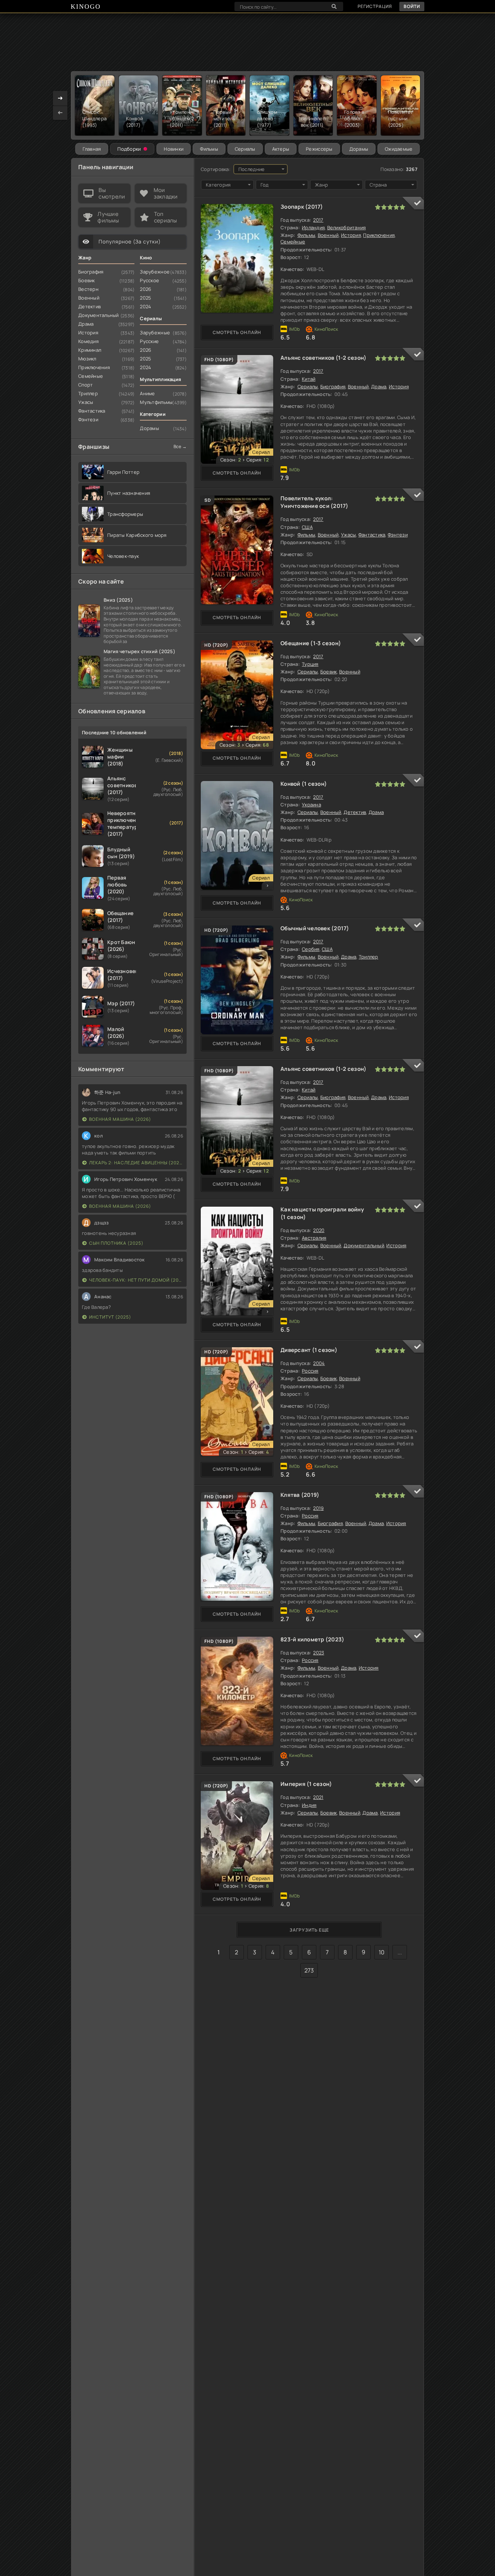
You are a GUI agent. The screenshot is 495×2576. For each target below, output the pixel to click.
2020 (319, 1230)
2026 (145, 289)
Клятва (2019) (300, 1495)
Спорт (86, 385)
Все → (180, 446)
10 (382, 1952)
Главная (92, 149)
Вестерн (88, 289)
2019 (318, 1508)
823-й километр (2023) (312, 1639)
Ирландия (313, 227)
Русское (149, 280)
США (307, 527)
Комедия (88, 341)
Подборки (129, 149)
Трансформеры (125, 514)
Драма (379, 387)
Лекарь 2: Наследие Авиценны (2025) (136, 1163)
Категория (218, 185)
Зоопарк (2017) (302, 207)
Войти (412, 6)
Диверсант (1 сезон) (309, 1350)
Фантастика (372, 535)
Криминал (90, 350)
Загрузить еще (309, 1930)
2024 (145, 306)
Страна (378, 185)
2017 (318, 220)
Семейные (293, 242)
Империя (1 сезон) (306, 1784)
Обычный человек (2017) (315, 928)
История (351, 235)
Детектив (355, 812)
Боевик (329, 672)
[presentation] (60, 113)
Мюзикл (87, 359)
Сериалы (245, 149)
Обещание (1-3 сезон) (311, 643)
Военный (328, 235)
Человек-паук (123, 556)
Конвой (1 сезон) (304, 784)
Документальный (364, 1245)
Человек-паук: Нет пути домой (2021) (136, 1280)
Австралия (314, 1238)
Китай (309, 379)
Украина (311, 805)
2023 (319, 1653)
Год (265, 185)
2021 (318, 1797)
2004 (319, 1363)
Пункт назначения (129, 493)
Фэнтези (398, 535)
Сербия (311, 949)
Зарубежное (155, 272)
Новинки (174, 149)
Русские (149, 341)
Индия (309, 1805)
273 (309, 1970)
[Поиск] (334, 7)
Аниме (147, 393)
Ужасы (348, 535)
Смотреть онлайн (237, 332)
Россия (310, 1371)
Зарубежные (155, 333)
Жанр (321, 185)
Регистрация (375, 6)
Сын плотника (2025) (116, 1243)
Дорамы (359, 149)
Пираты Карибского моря (137, 535)
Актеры (281, 149)
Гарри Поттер (123, 472)
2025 (145, 298)
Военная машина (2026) (120, 1119)
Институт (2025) (110, 1317)
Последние (252, 169)
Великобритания (347, 227)
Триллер (369, 957)
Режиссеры (319, 149)
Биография (333, 387)
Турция (310, 664)
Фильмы (209, 149)
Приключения (379, 235)
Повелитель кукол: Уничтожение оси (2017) (315, 502)
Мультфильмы (156, 402)
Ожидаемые (399, 149)
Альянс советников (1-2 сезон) (324, 358)
